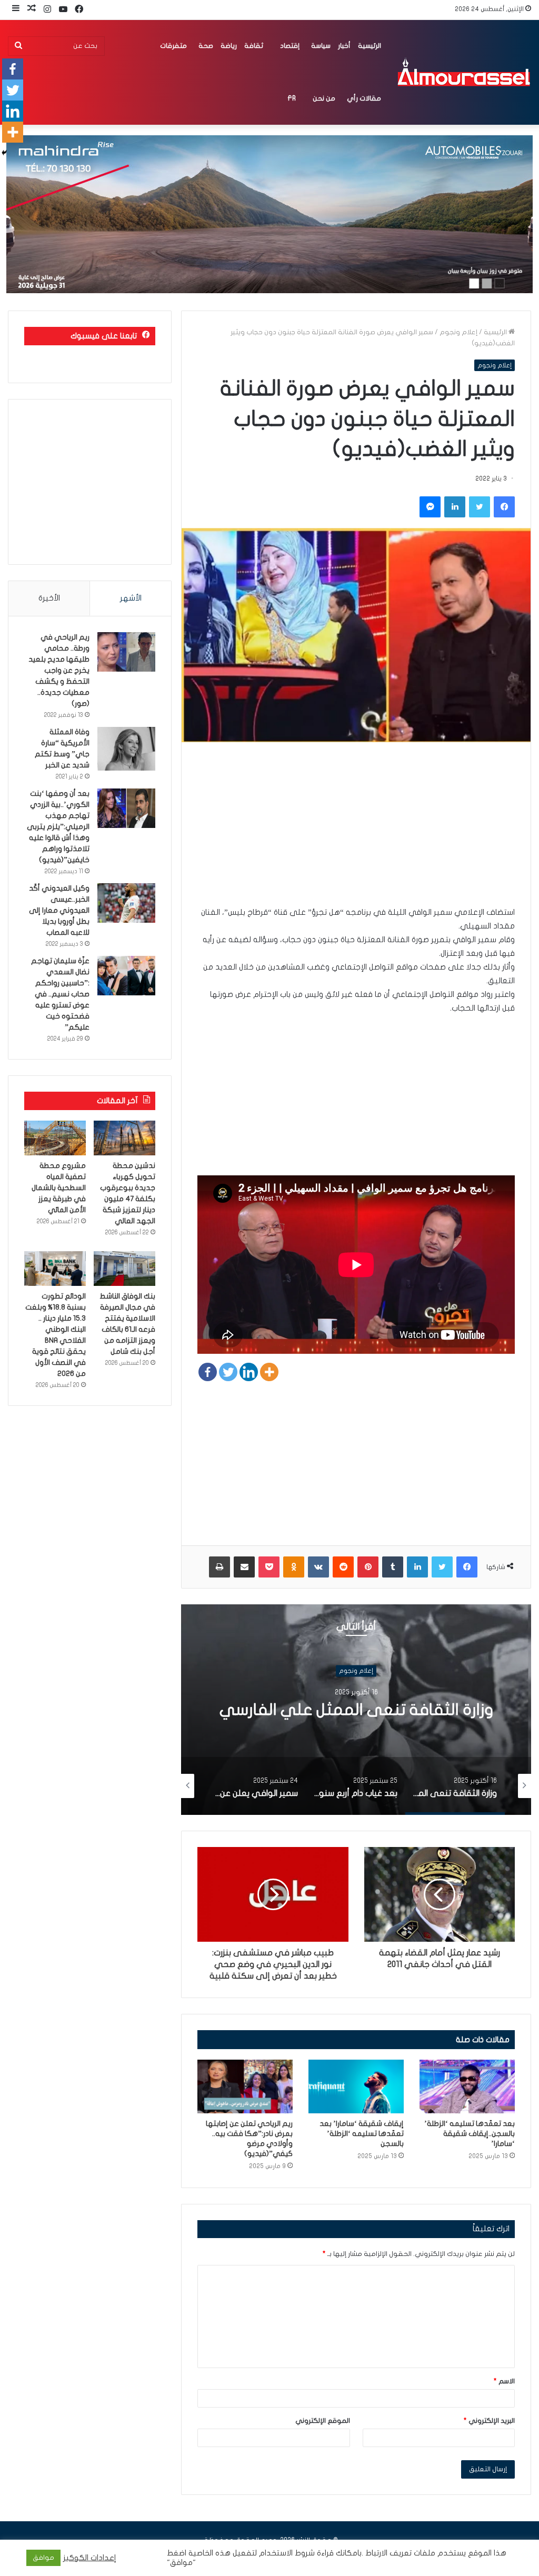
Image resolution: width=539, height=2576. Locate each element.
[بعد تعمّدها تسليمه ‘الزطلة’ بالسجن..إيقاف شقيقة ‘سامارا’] (467, 2086)
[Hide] (4, 153)
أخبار (344, 46)
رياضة (229, 46)
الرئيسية (370, 46)
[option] (356, 1710)
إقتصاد (290, 46)
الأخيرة (49, 598)
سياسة (321, 46)
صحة (206, 46)
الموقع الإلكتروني (323, 2421)
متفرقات (173, 46)
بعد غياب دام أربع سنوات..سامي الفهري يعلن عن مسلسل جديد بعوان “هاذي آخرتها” (356, 1719)
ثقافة (254, 46)
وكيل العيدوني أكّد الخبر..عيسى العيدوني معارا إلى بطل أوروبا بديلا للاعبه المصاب (59, 910)
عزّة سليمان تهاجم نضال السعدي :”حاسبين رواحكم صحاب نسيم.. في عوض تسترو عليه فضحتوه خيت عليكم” (60, 994)
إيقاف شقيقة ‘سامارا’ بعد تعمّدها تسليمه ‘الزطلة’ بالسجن (362, 2134)
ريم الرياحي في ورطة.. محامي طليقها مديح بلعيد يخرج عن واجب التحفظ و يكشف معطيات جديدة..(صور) (59, 670)
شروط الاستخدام (286, 2553)
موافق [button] (43, 2558)
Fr (292, 98)
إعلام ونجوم (458, 332)
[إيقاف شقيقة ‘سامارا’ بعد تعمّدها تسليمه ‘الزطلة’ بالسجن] (356, 2086)
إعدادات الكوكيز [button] (90, 2558)
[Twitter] (228, 1372)
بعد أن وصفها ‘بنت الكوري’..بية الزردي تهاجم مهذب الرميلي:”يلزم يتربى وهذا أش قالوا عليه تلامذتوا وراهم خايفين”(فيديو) (58, 827)
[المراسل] (463, 72)
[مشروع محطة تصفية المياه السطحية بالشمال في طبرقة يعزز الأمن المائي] (55, 1138)
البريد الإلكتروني (489, 2421)
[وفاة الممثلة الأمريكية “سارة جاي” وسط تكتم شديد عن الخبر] (126, 749)
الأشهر (131, 598)
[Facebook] (208, 1372)
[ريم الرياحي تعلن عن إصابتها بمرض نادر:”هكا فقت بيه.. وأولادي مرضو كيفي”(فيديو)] (245, 2086)
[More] (269, 1372)
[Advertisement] (356, 832)
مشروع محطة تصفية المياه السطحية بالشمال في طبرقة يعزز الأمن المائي (59, 1188)
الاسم (504, 2381)
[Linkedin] (249, 1372)
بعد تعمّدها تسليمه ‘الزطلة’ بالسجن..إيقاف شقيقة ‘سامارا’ (470, 2134)
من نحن (324, 98)
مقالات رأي (364, 98)
